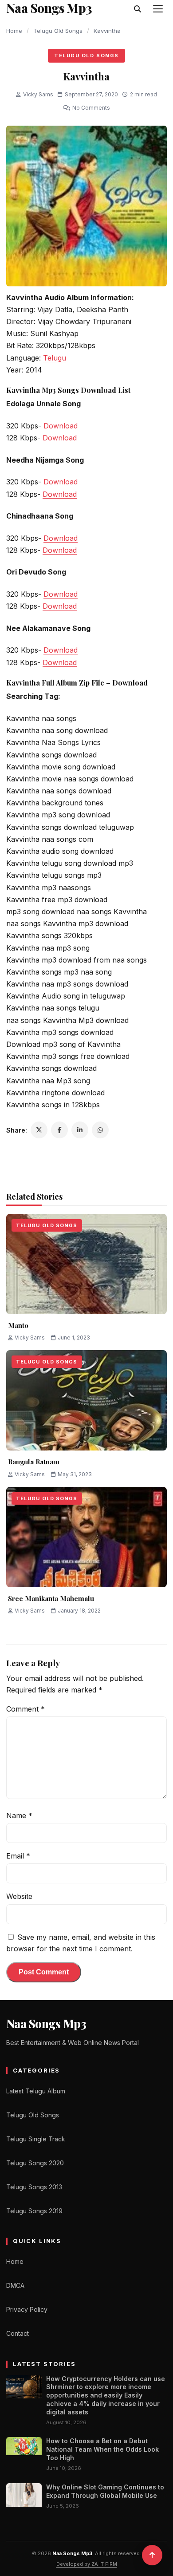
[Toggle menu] (158, 9)
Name (19, 1815)
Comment (26, 1709)
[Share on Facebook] (59, 1130)
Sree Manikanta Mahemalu (51, 1598)
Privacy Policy (27, 2309)
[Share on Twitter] (39, 1130)
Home (14, 31)
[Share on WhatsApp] (100, 1130)
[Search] (138, 9)
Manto (18, 1325)
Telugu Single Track (36, 2139)
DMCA (15, 2285)
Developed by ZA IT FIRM (87, 2564)
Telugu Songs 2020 (35, 2163)
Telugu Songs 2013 (34, 2187)
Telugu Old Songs (58, 31)
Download (61, 426)
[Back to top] (152, 2555)
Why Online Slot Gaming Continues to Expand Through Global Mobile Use (105, 2491)
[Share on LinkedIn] (80, 1130)
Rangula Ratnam (34, 1462)
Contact (18, 2333)
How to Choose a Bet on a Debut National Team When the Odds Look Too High (102, 2449)
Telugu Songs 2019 (34, 2211)
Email (18, 1856)
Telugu (55, 358)
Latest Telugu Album (36, 2091)
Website (19, 1896)
